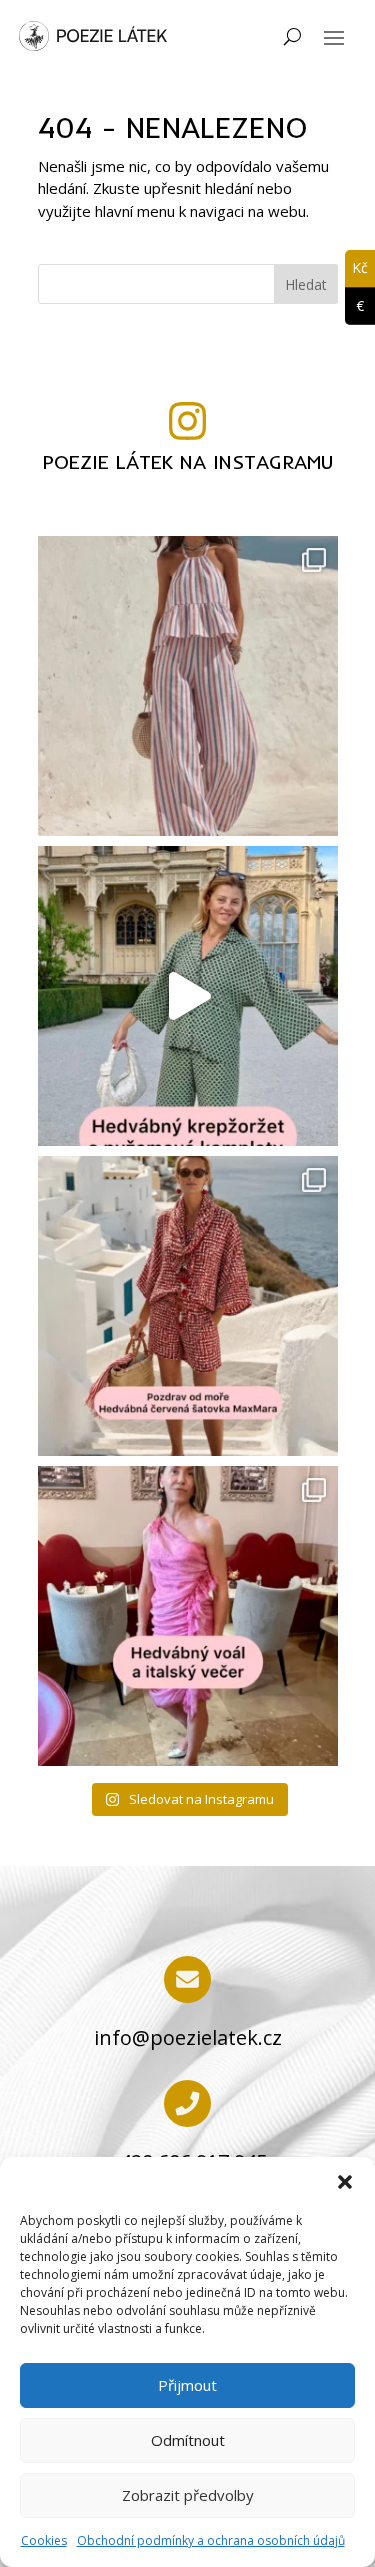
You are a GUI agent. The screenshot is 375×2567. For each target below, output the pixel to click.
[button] (345, 2182)
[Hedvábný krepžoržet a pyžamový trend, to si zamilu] (188, 996)
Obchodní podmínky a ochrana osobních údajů (211, 2540)
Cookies (44, 2540)
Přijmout (187, 2385)
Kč (356, 267)
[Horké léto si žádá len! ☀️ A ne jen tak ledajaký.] (188, 686)
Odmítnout (188, 2440)
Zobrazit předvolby (188, 2495)
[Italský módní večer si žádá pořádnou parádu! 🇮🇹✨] (188, 1616)
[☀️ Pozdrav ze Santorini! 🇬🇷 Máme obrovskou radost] (188, 1306)
